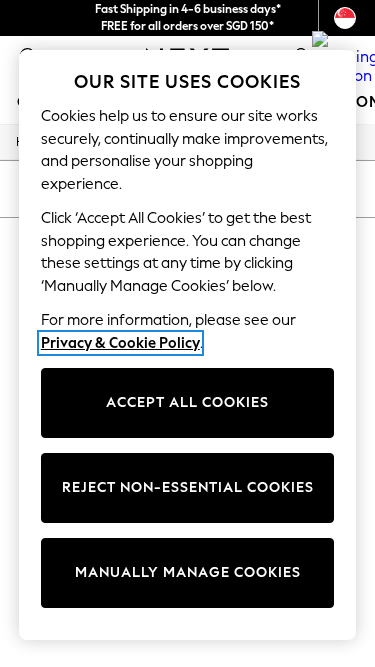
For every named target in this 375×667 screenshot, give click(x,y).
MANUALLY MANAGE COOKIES (188, 572)
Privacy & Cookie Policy (120, 343)
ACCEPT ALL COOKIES (187, 402)
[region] (188, 345)
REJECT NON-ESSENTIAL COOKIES (188, 487)
